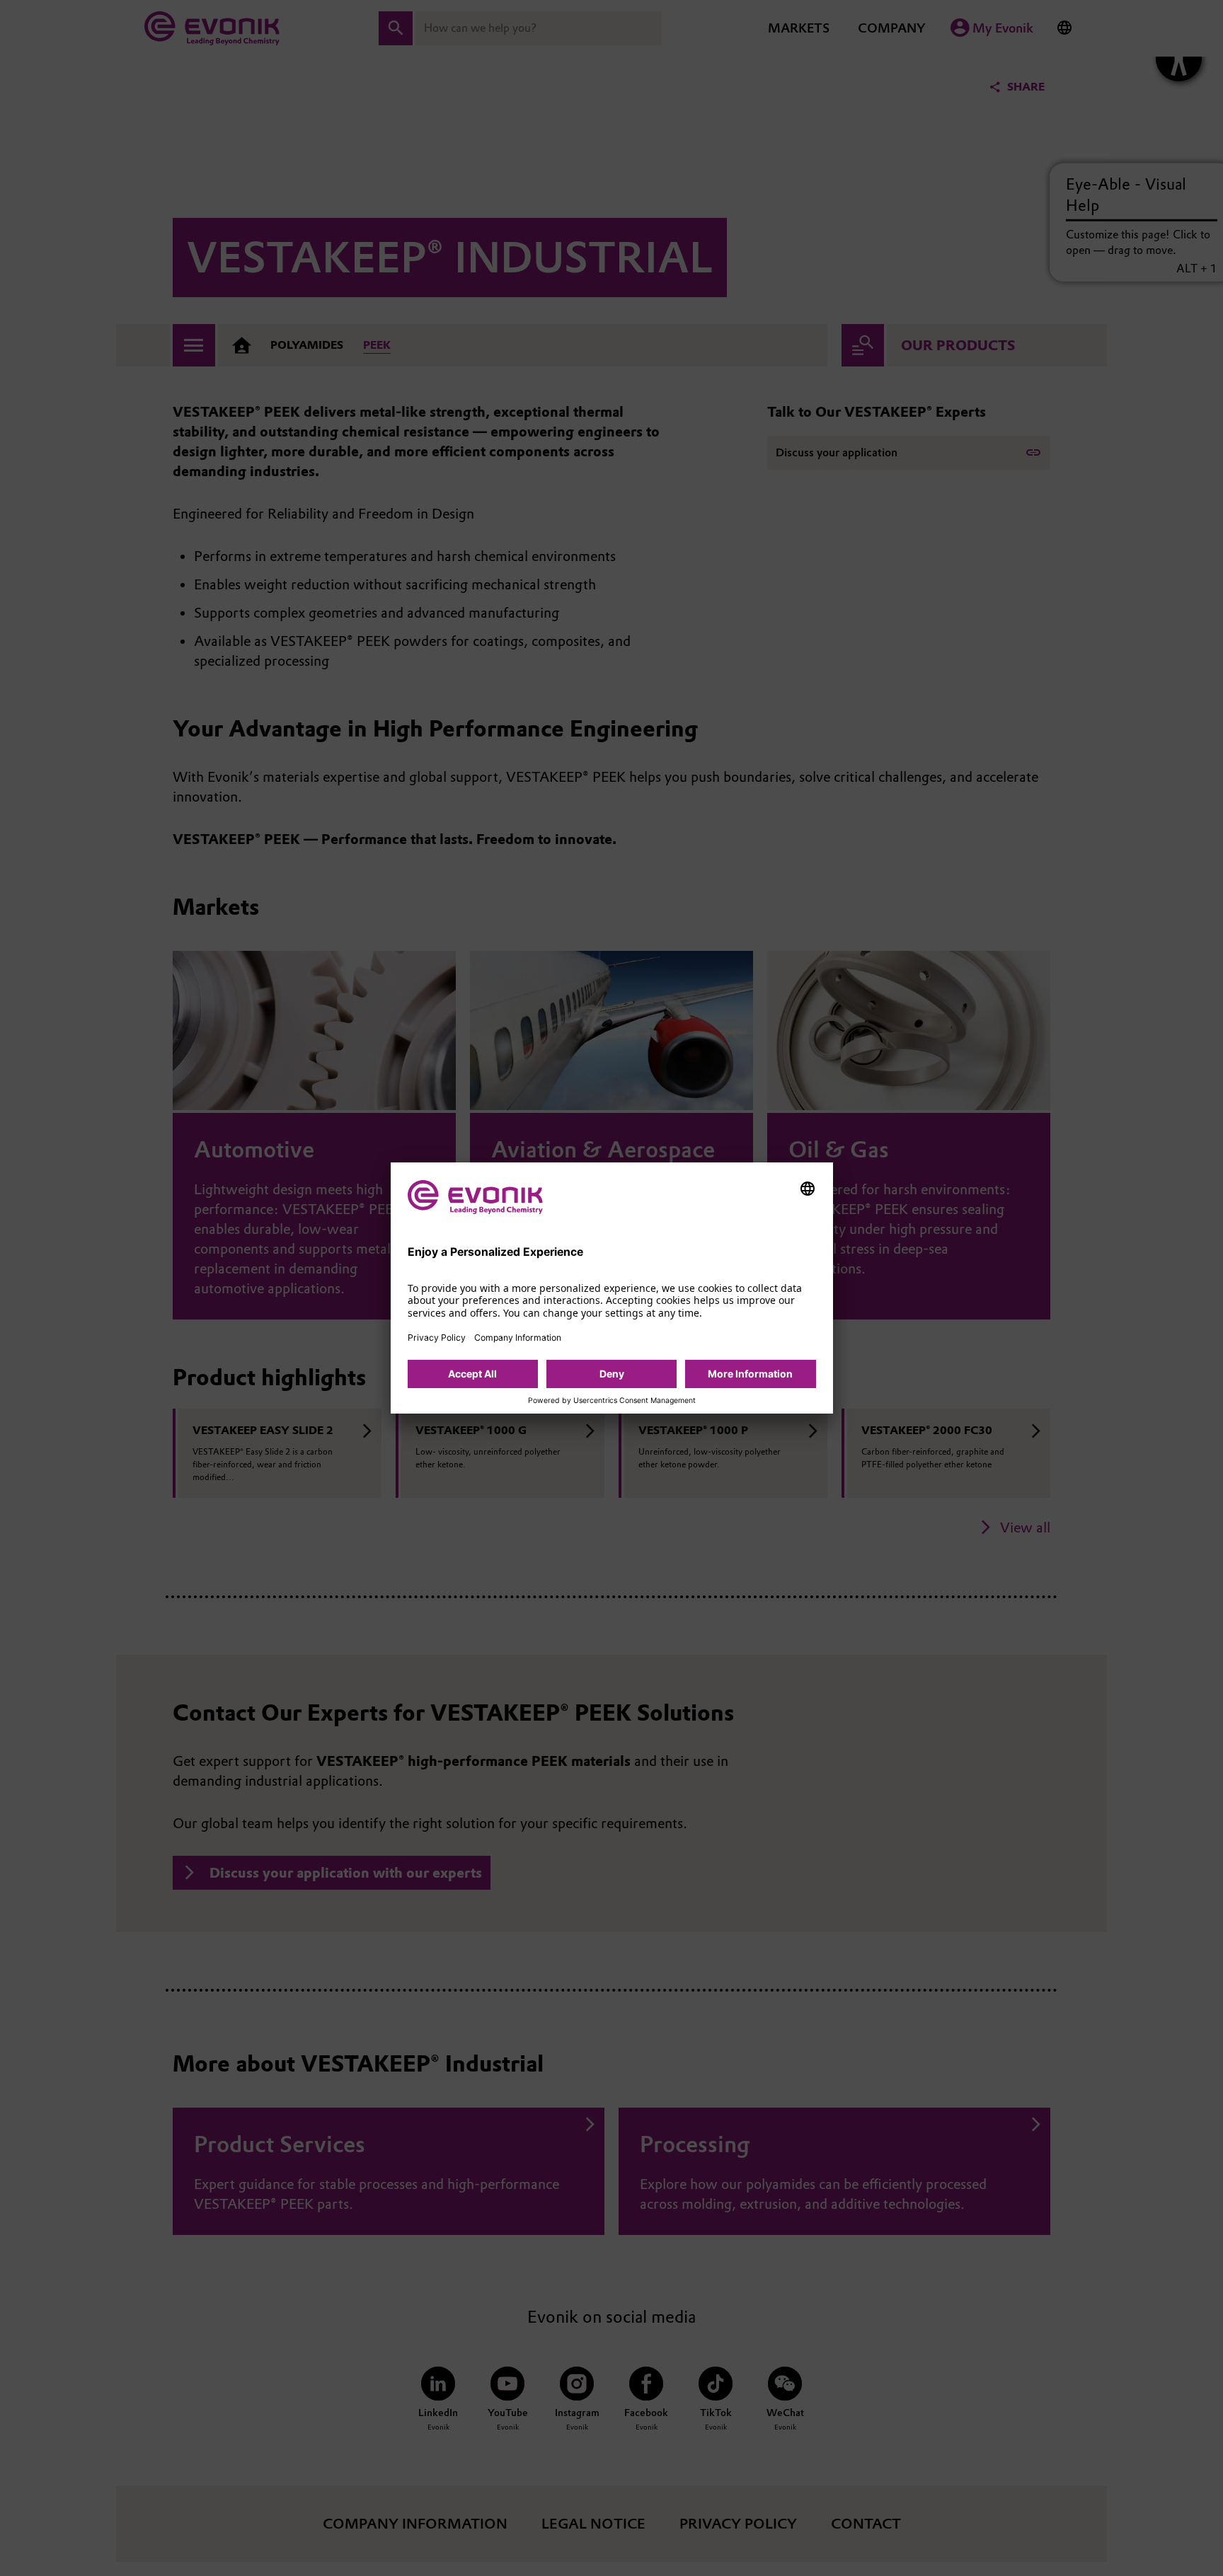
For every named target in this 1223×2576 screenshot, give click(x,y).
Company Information (518, 1338)
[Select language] (808, 1189)
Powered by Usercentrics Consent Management (612, 1401)
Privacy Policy (437, 1338)
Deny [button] (612, 1374)
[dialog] (612, 1288)
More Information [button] (750, 1374)
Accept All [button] (472, 1374)
